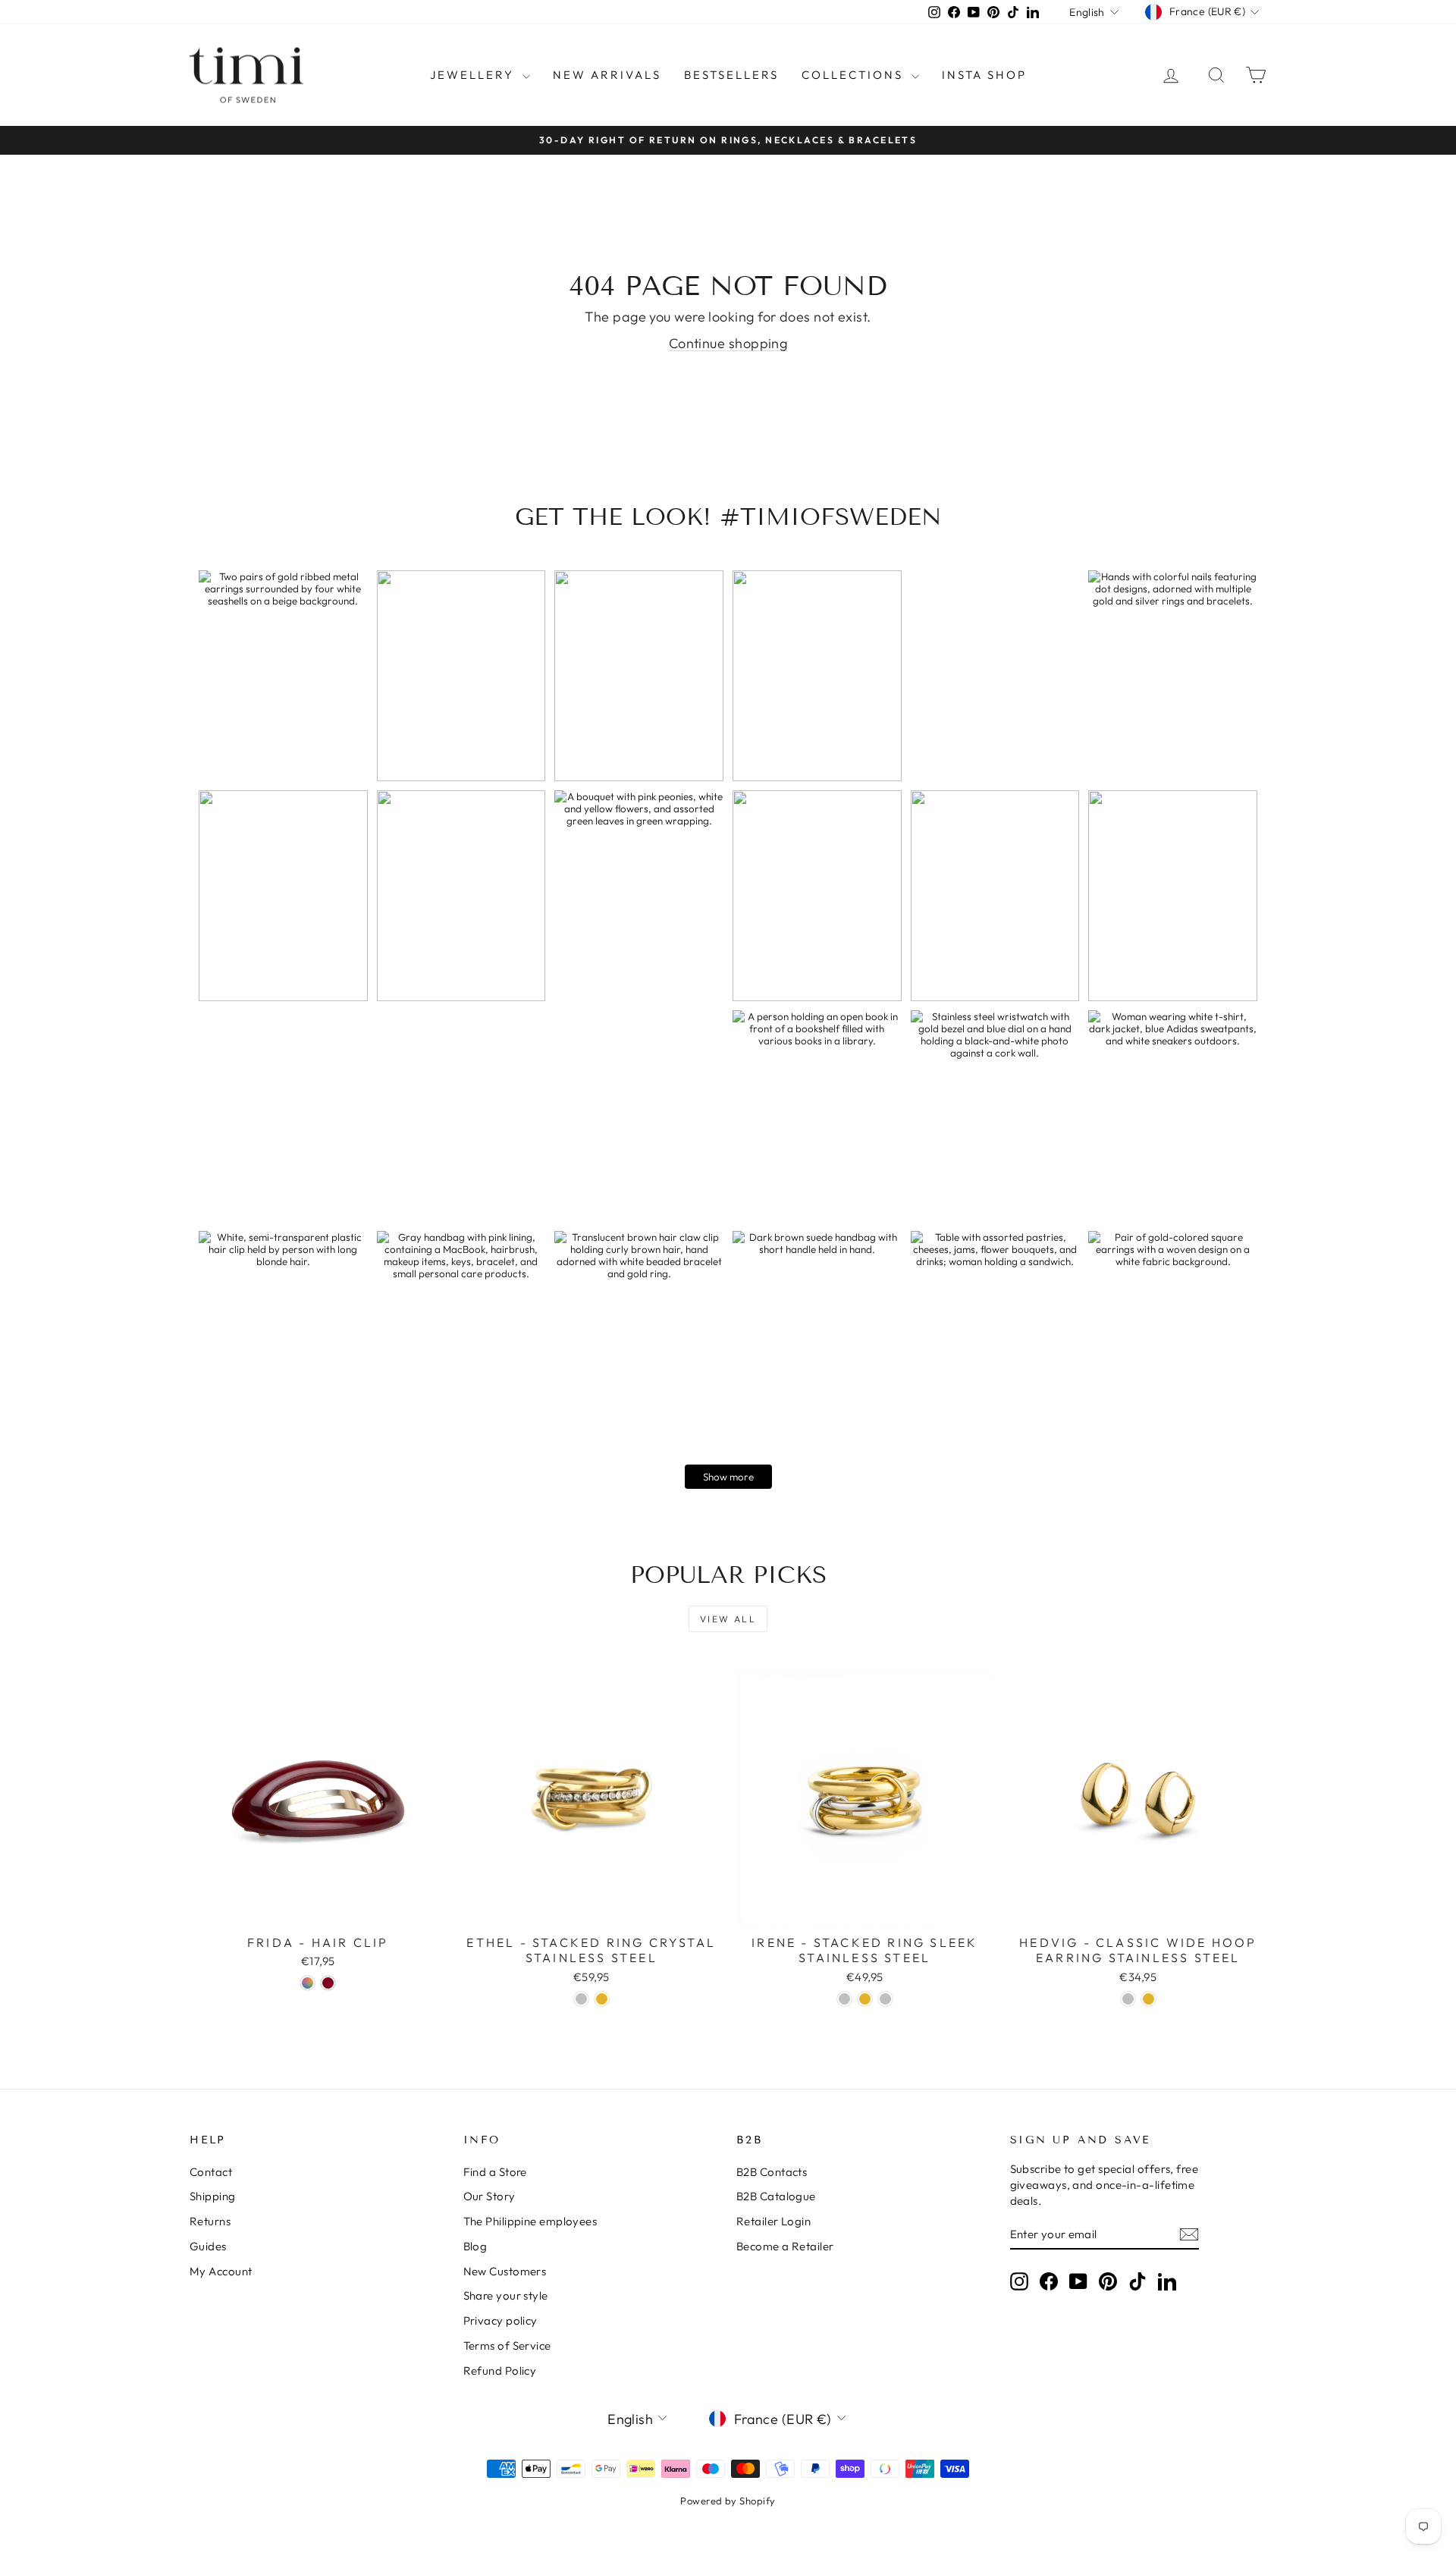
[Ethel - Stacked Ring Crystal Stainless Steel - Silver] (581, 1999)
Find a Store (495, 2172)
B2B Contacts (772, 2172)
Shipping (213, 2196)
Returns (210, 2221)
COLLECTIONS (855, 75)
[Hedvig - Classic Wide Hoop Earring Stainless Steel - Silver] (1128, 1999)
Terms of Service (507, 2345)
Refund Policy (500, 2371)
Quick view (318, 1910)
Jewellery (474, 75)
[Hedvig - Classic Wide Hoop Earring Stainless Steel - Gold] (1148, 1999)
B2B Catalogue (776, 2196)
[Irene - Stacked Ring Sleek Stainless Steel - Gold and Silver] (885, 1999)
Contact (211, 2172)
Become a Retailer (785, 2246)
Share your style (506, 2295)
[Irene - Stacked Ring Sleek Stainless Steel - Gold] (865, 1999)
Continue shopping (728, 343)
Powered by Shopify (728, 2501)
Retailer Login (773, 2221)
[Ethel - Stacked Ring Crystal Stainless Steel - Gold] (602, 1999)
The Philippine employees (530, 2221)
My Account (221, 2271)
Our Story (490, 2196)
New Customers (505, 2271)
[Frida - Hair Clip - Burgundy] (328, 1983)
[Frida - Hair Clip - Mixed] (308, 1983)
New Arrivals (607, 75)
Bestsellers (731, 75)
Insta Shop (984, 75)
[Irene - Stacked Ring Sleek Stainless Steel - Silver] (844, 1999)
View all (728, 1619)
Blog (475, 2246)
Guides (208, 2246)
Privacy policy (500, 2320)
